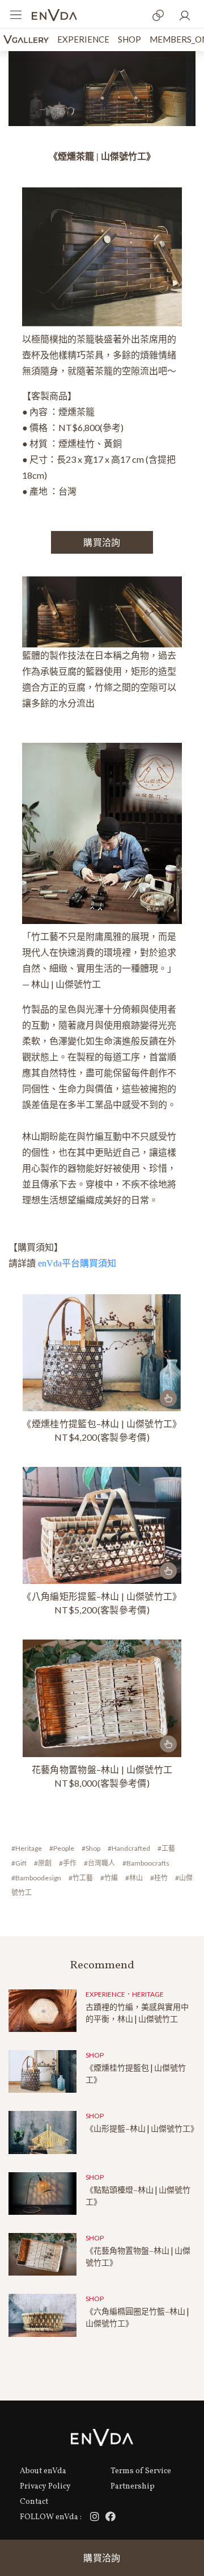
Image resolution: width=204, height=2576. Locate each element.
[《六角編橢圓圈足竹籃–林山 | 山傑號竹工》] (42, 2315)
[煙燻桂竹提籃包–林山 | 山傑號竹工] (102, 1353)
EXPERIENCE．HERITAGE (125, 1994)
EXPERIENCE (83, 39)
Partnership (133, 2487)
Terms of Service (141, 2471)
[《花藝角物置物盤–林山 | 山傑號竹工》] (102, 1698)
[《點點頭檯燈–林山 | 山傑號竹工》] (42, 2194)
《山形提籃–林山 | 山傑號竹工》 (142, 2129)
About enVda (43, 2471)
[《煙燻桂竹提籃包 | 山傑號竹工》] (42, 2071)
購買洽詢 (102, 2558)
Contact (34, 2502)
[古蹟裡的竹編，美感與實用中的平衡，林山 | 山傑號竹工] (42, 2011)
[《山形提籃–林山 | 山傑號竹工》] (42, 2132)
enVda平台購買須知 (77, 1263)
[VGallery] (26, 39)
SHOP (129, 39)
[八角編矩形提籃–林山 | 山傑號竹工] (102, 1525)
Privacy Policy (45, 2487)
